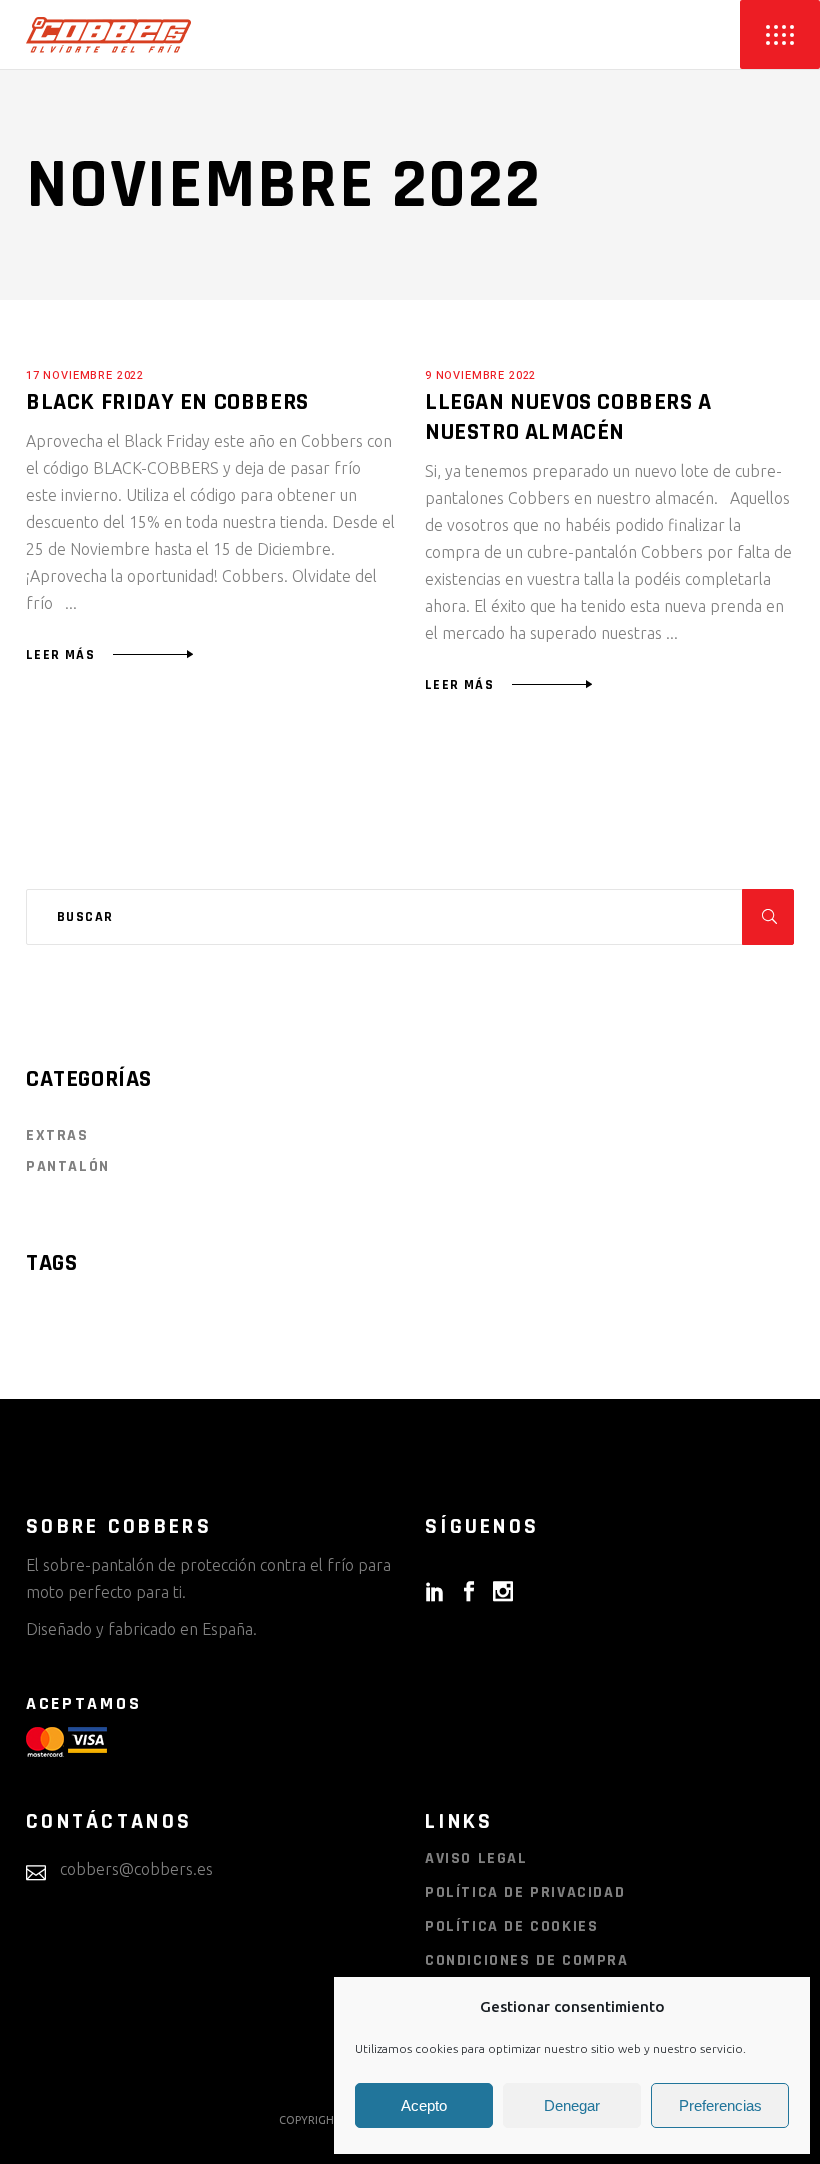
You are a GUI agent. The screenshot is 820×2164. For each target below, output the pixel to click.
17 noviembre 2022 (85, 375)
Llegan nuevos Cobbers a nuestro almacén (568, 417)
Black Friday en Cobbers (167, 402)
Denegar (572, 2105)
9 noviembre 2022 (480, 375)
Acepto (424, 2105)
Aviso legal (476, 1858)
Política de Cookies (511, 1926)
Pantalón (68, 1166)
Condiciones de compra (527, 1960)
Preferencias (720, 2105)
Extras (57, 1135)
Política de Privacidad (525, 1892)
